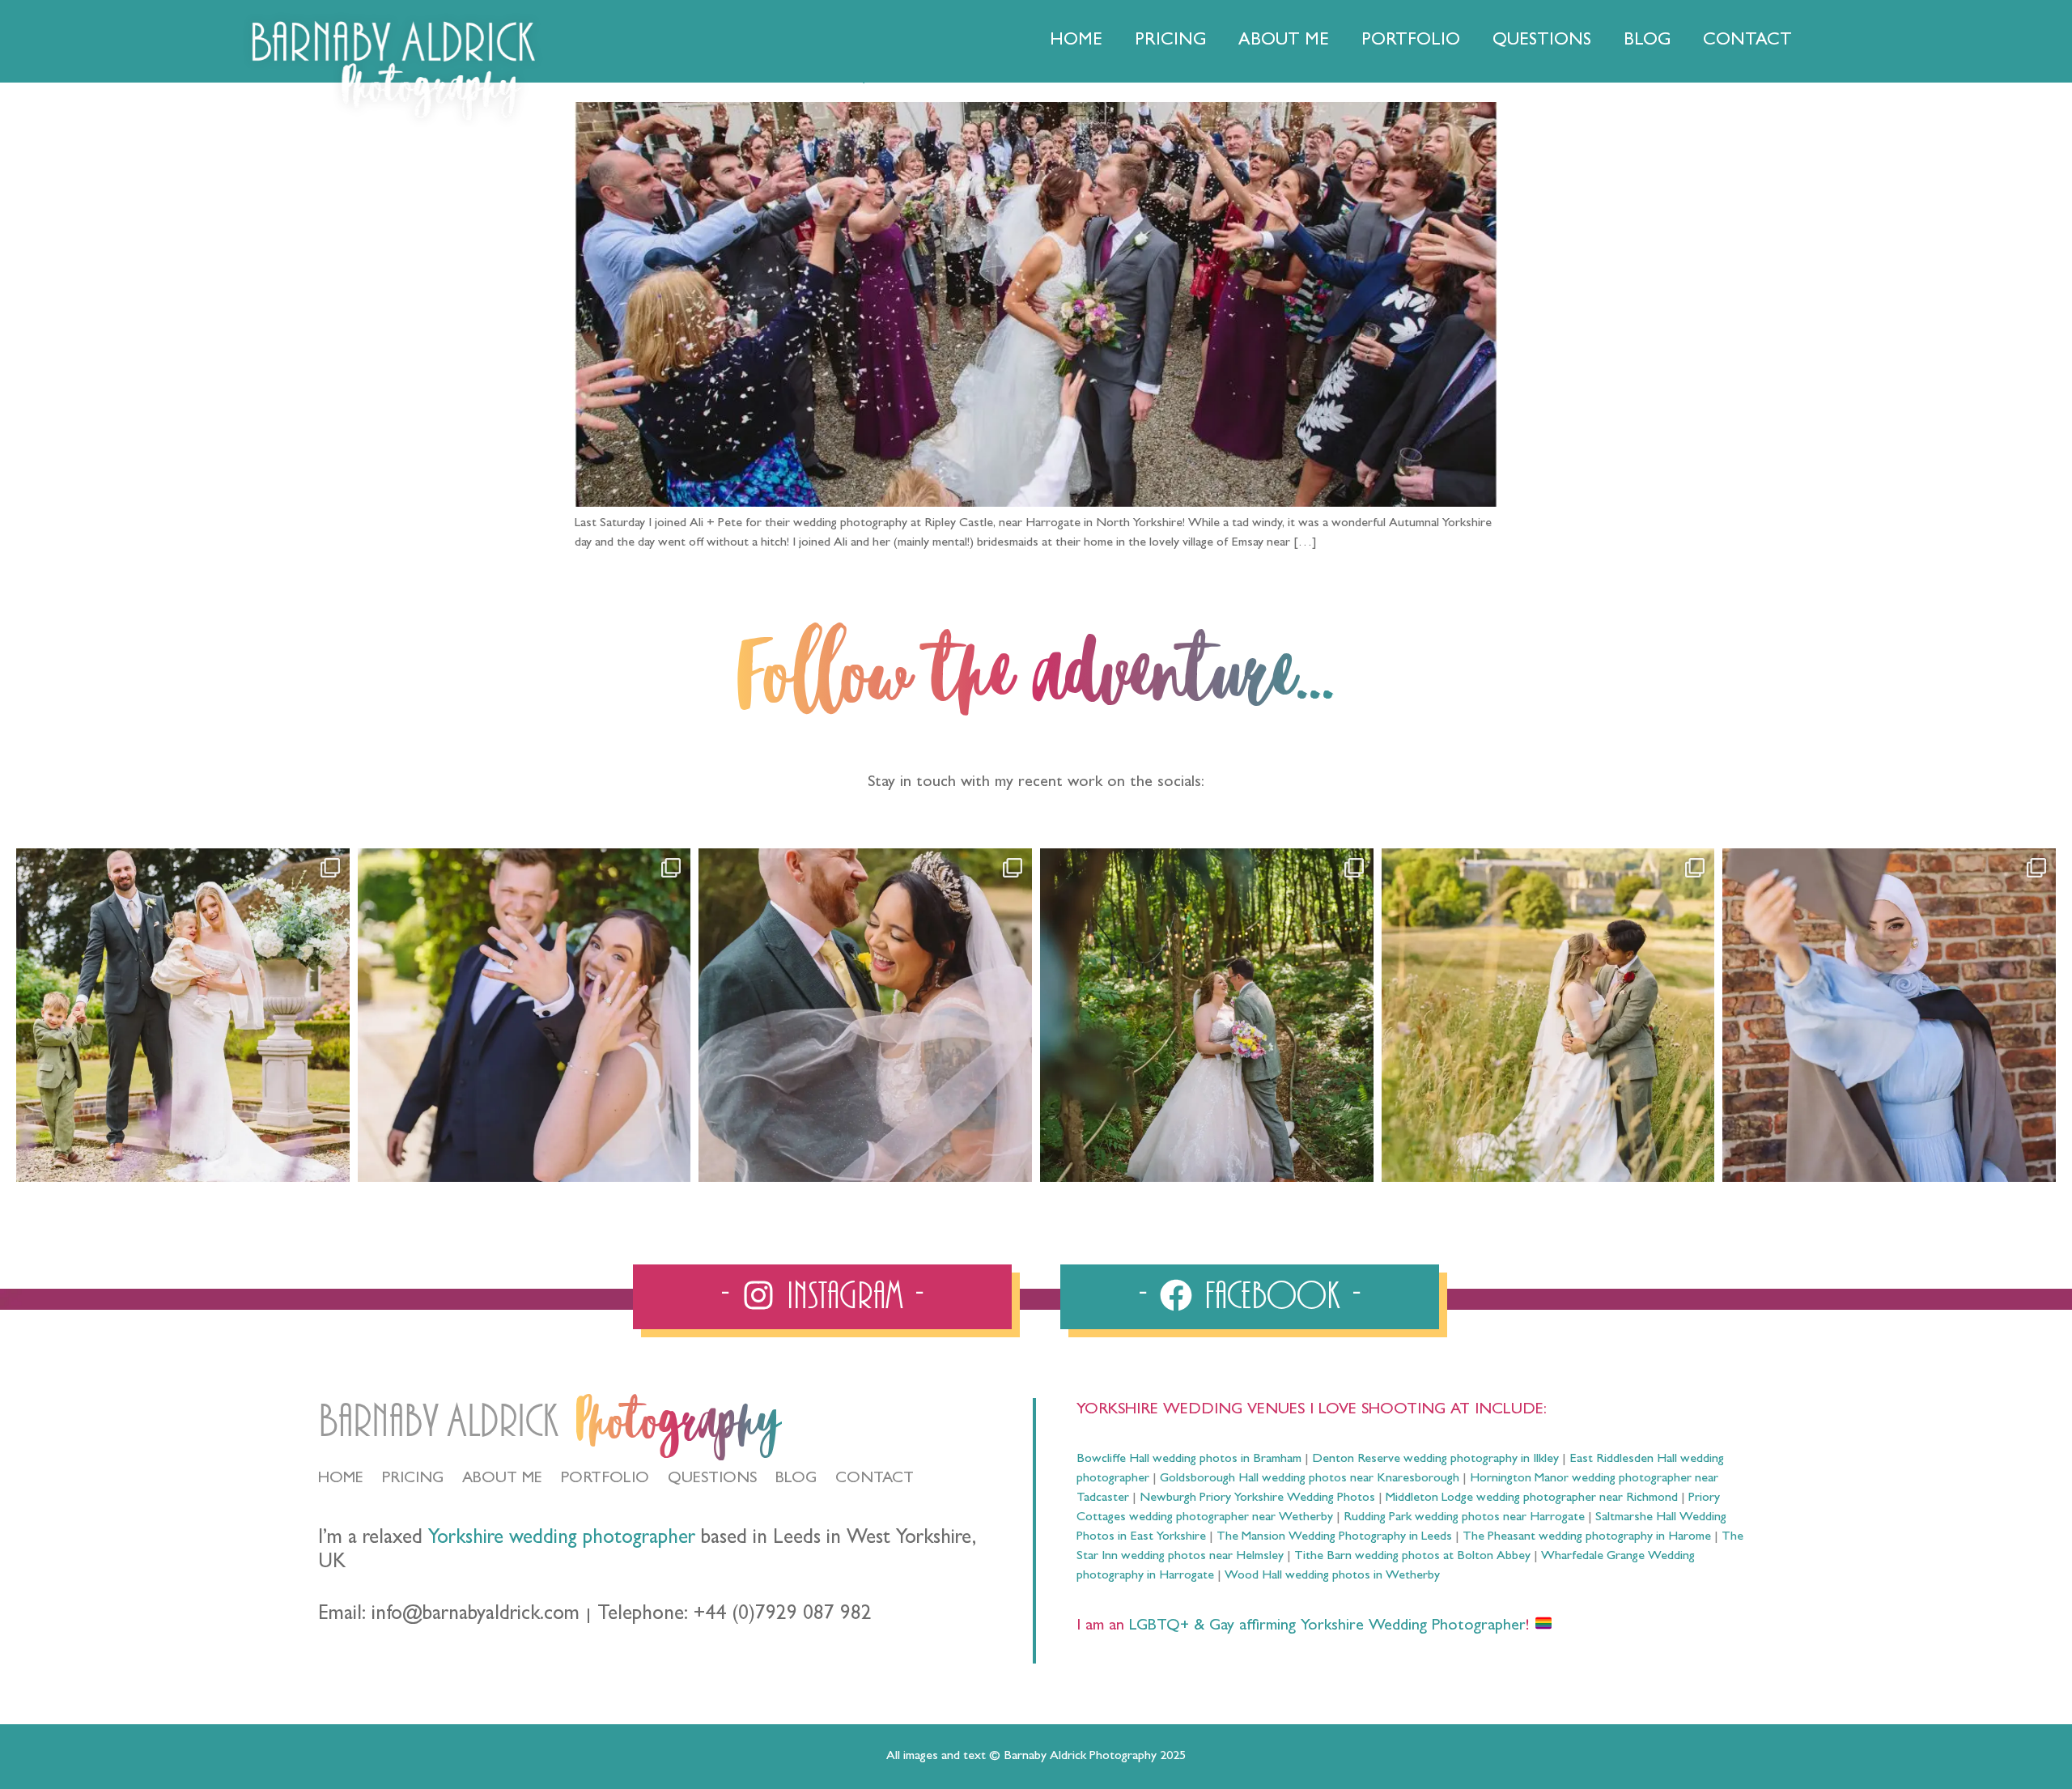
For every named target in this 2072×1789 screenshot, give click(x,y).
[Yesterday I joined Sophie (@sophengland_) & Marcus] (524, 1015)
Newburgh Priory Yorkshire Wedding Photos (1257, 1498)
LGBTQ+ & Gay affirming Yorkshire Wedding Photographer (1325, 1626)
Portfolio (1411, 41)
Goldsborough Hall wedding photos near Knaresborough (1310, 1479)
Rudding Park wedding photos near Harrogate (1464, 1518)
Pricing (1170, 41)
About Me (1284, 41)
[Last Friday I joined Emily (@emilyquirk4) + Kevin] (1548, 1015)
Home (1076, 41)
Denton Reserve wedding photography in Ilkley (1435, 1460)
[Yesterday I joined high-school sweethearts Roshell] (1207, 1015)
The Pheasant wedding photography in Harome (1587, 1537)
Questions (1542, 41)
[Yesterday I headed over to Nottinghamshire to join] (865, 1015)
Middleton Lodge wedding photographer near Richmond (1532, 1498)
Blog (1647, 41)
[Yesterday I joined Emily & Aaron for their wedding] (183, 1015)
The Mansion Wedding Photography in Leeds (1334, 1537)
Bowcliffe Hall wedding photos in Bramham (1189, 1460)
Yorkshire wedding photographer (562, 1539)
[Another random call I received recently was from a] (1889, 1015)
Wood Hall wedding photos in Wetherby (1332, 1576)
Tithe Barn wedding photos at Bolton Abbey (1412, 1557)
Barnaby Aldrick (438, 1422)
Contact (1747, 41)
